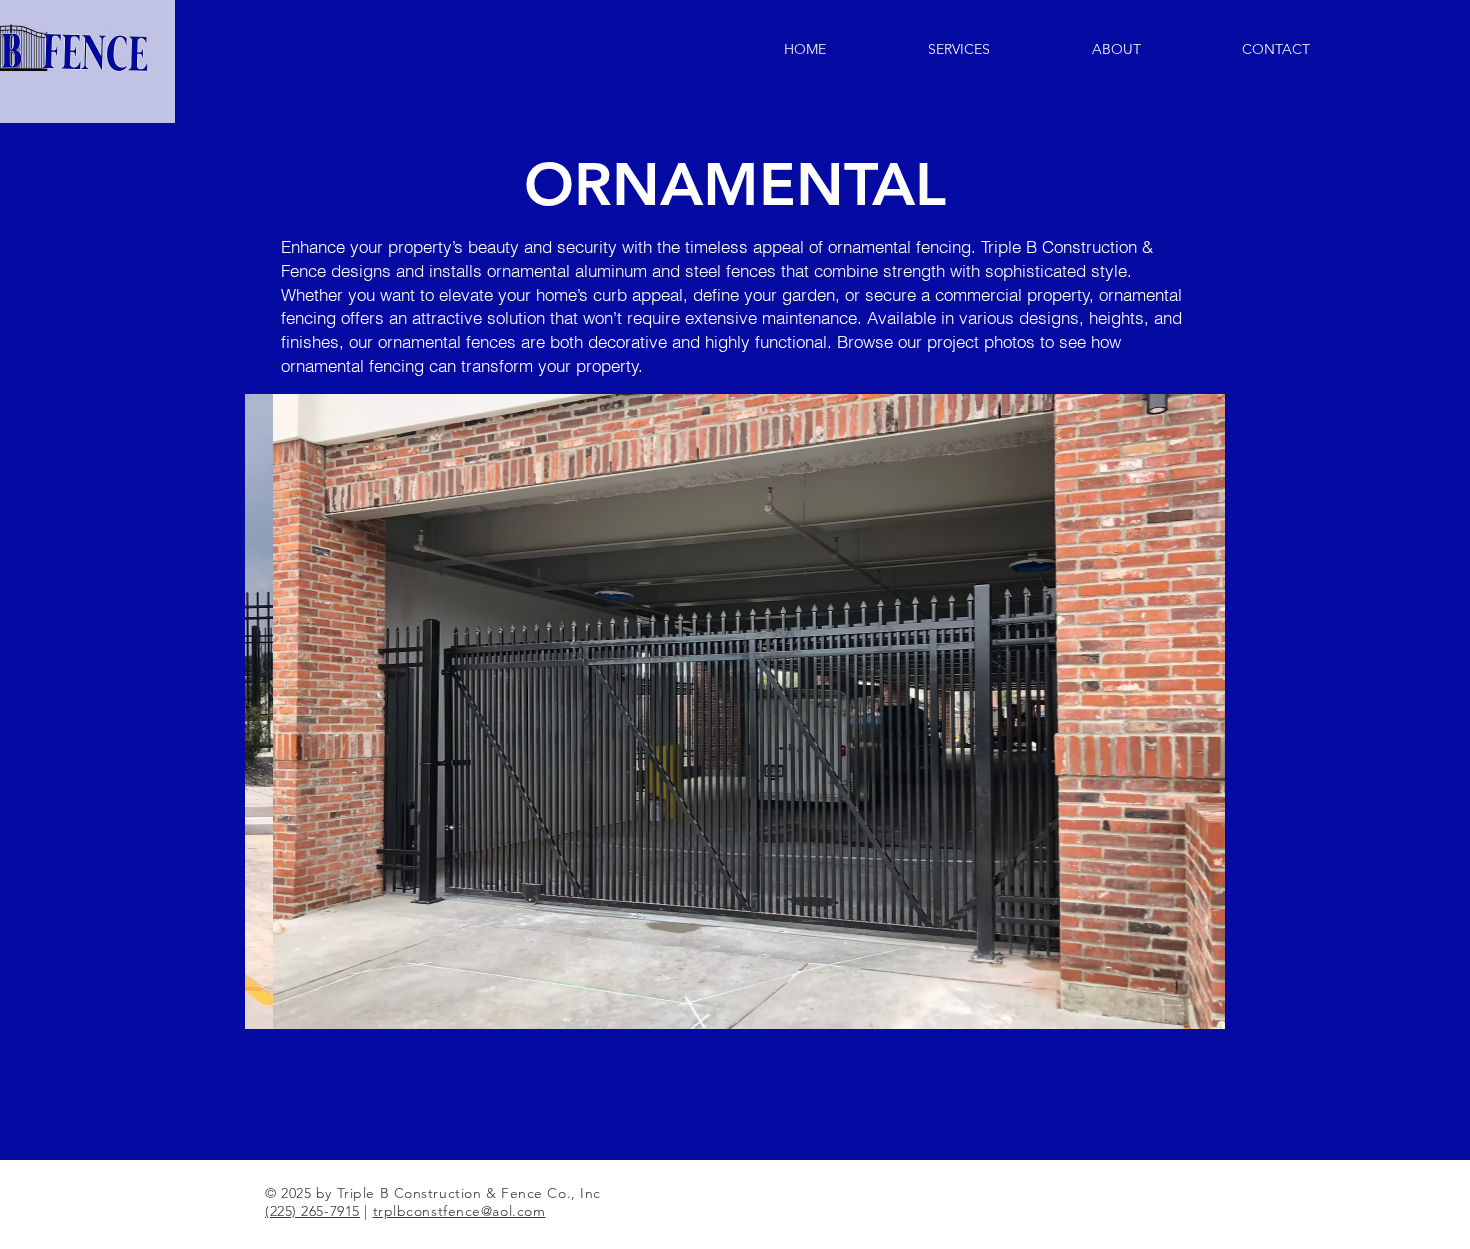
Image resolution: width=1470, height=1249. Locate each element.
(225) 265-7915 (312, 1211)
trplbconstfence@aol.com (459, 1211)
